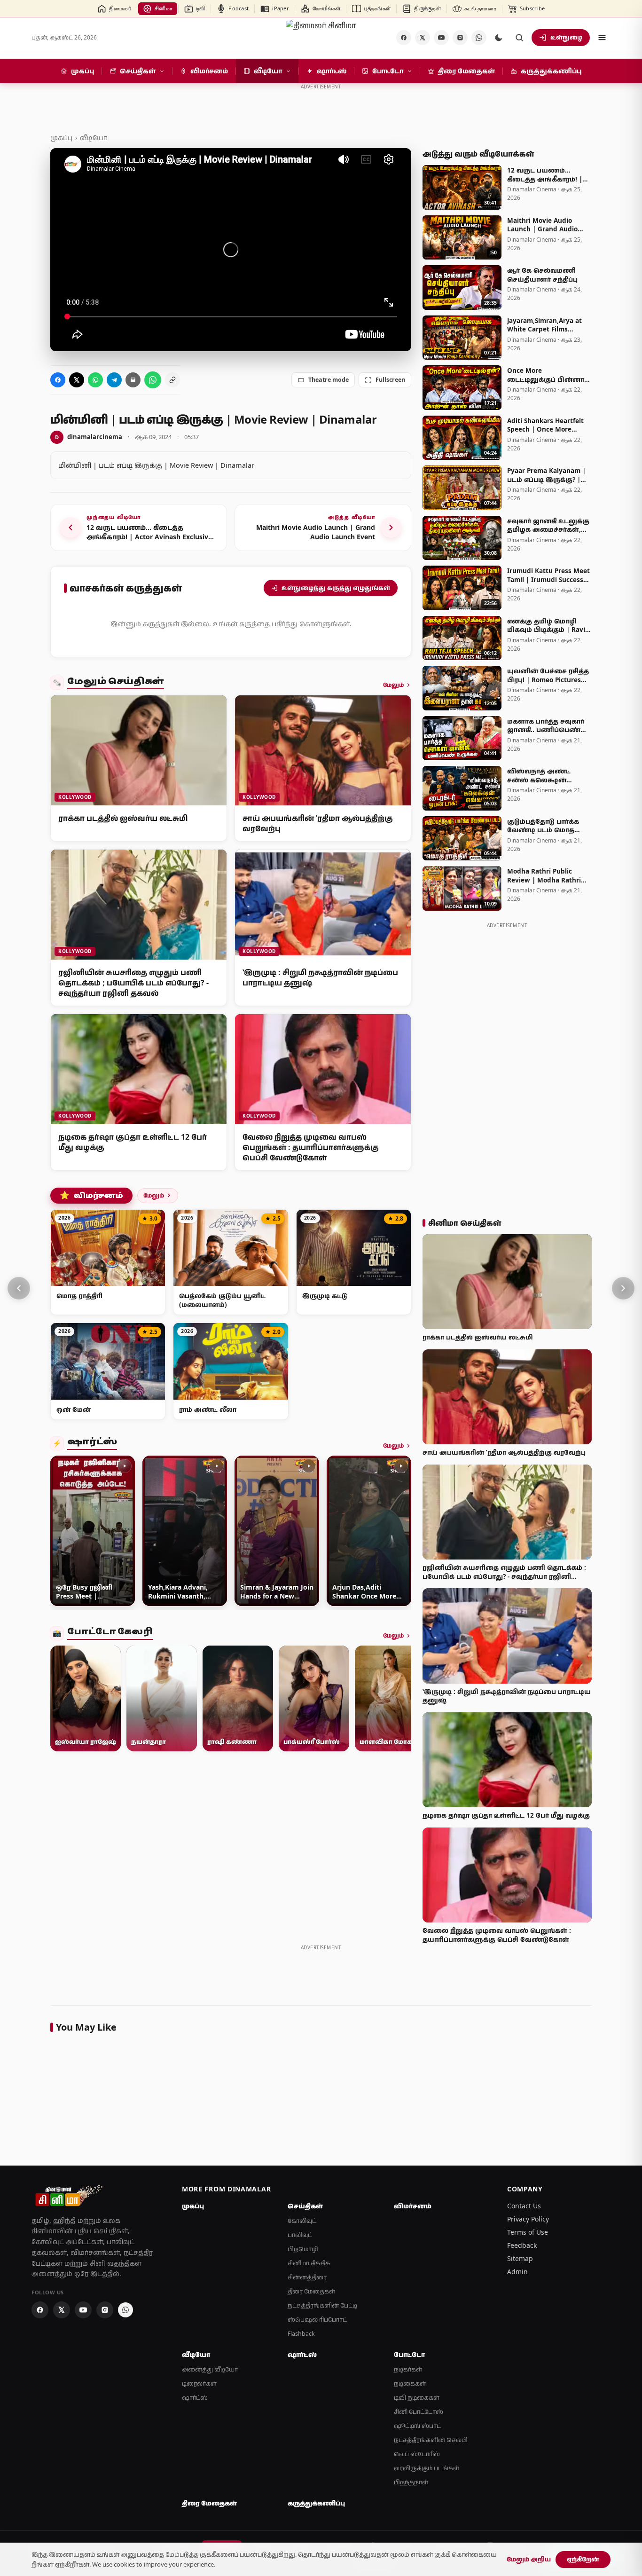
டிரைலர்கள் (199, 2383)
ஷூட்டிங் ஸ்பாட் (417, 2426)
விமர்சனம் (91, 1196)
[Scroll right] (400, 1533)
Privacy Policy (528, 2219)
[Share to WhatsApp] (95, 380)
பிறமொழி (303, 2249)
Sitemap (520, 2258)
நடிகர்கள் (408, 2369)
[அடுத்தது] (623, 1288)
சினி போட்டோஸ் (419, 2412)
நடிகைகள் (410, 2383)
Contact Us (524, 2206)
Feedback (522, 2245)
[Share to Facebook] (58, 380)
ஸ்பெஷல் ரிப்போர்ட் (317, 2320)
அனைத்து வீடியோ (210, 2369)
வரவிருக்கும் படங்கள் (427, 2468)
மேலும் (393, 685)
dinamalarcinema (89, 437)
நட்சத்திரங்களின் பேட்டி (322, 2305)
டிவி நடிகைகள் (417, 2398)
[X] (423, 38)
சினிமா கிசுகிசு (309, 2263)
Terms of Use (528, 2232)
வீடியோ (94, 138)
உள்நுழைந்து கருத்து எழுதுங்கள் (336, 588)
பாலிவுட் (300, 2235)
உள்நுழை (566, 37)
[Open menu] (602, 38)
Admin (517, 2272)
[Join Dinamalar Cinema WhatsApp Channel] (479, 38)
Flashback (301, 2334)
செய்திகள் (305, 2206)
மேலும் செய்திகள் (116, 683)
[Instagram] (460, 38)
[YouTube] (441, 38)
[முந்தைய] (19, 1288)
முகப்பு (61, 138)
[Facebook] (404, 38)
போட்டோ (409, 2355)
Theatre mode (329, 380)
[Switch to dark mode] (499, 38)
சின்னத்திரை (307, 2277)
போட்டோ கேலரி (110, 1633)
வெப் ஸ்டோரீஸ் (417, 2454)
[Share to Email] (133, 380)
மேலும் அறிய (529, 2559)
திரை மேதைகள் (311, 2291)
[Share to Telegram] (114, 380)
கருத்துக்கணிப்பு (316, 2503)
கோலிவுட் (302, 2221)
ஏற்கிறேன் (583, 2559)
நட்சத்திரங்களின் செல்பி (431, 2440)
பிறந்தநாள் (411, 2482)
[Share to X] (77, 380)
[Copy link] (172, 380)
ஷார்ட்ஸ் (92, 1443)
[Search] (519, 38)
